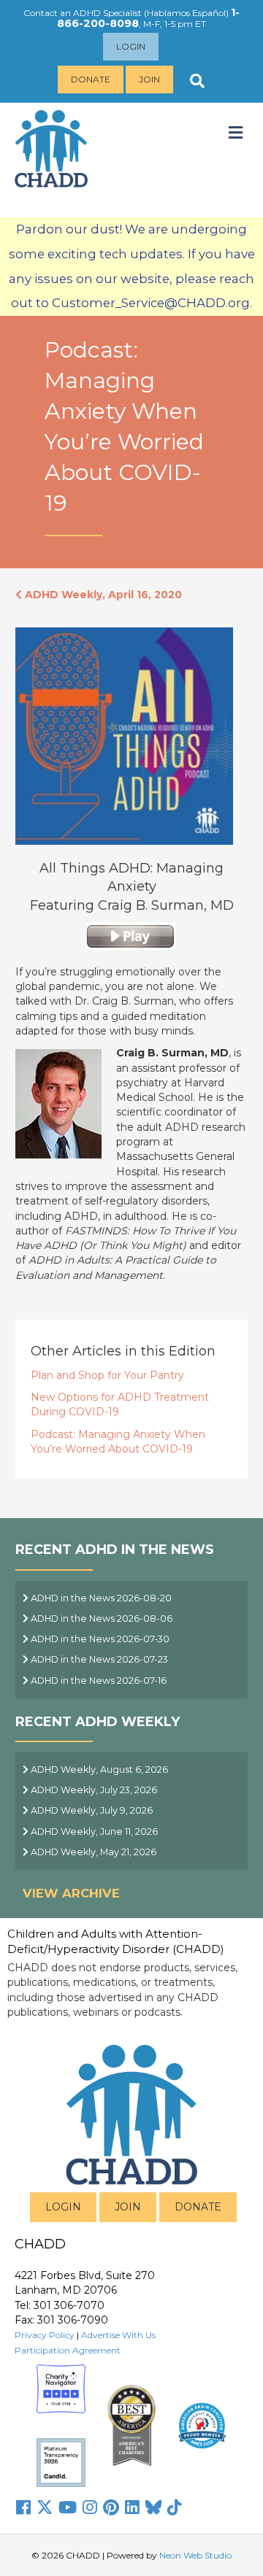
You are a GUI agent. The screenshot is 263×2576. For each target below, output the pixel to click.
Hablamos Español (186, 13)
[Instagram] (90, 2507)
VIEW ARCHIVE (71, 1893)
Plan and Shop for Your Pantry (107, 1375)
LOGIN (63, 2207)
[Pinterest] (111, 2507)
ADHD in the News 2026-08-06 (100, 1618)
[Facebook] (23, 2507)
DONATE (198, 2207)
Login (131, 46)
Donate (91, 79)
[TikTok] (175, 2507)
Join (149, 79)
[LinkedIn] (132, 2507)
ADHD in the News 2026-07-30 (99, 1639)
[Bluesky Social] (153, 2507)
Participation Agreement (68, 2350)
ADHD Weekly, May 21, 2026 (92, 1852)
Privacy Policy (45, 2335)
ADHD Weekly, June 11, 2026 (93, 1832)
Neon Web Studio (195, 2555)
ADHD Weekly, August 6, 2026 (98, 1769)
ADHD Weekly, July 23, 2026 (93, 1790)
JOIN (128, 2207)
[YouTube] (68, 2507)
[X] (45, 2507)
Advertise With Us (118, 2335)
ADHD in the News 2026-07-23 (98, 1659)
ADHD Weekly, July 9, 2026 (91, 1810)
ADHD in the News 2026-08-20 (100, 1598)
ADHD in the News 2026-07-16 (98, 1680)
